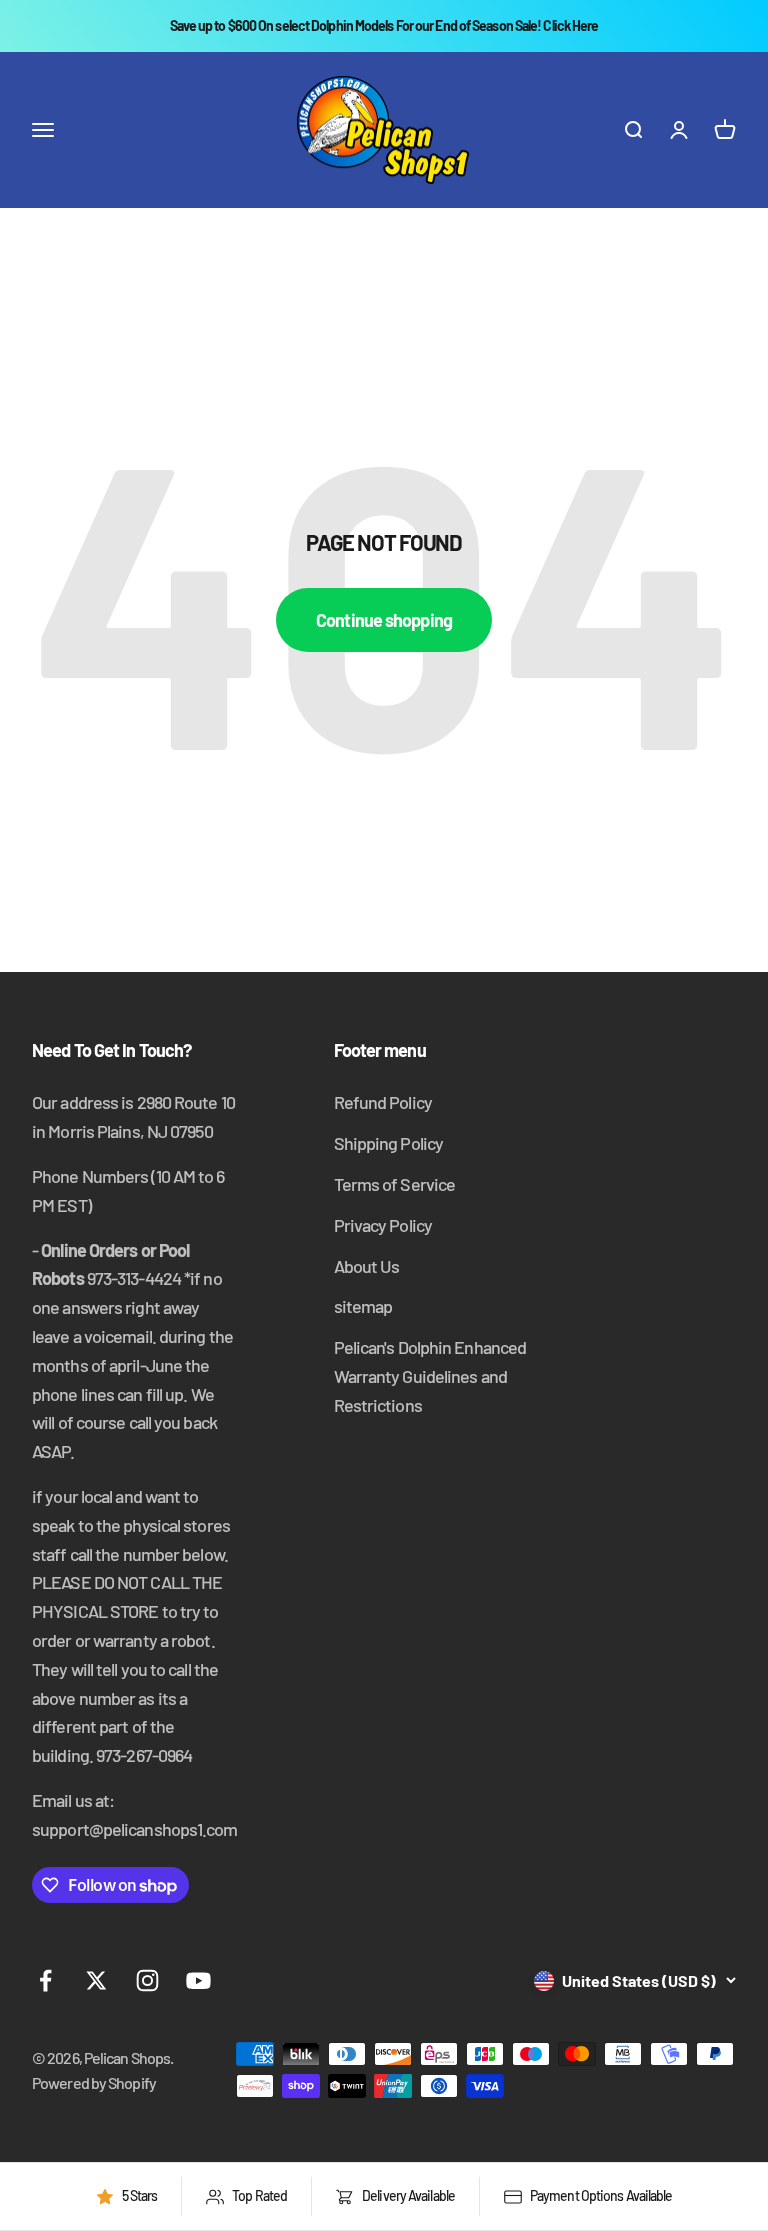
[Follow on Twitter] (96, 1980)
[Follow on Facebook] (45, 1980)
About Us (367, 1266)
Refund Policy (383, 1102)
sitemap (363, 1306)
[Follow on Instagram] (147, 1980)
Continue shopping (384, 620)
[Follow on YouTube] (198, 1980)
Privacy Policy (383, 1225)
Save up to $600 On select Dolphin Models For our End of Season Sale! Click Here (384, 25)
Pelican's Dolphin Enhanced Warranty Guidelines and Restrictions (430, 1376)
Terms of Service (395, 1184)
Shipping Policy (389, 1143)
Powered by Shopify (94, 2082)
